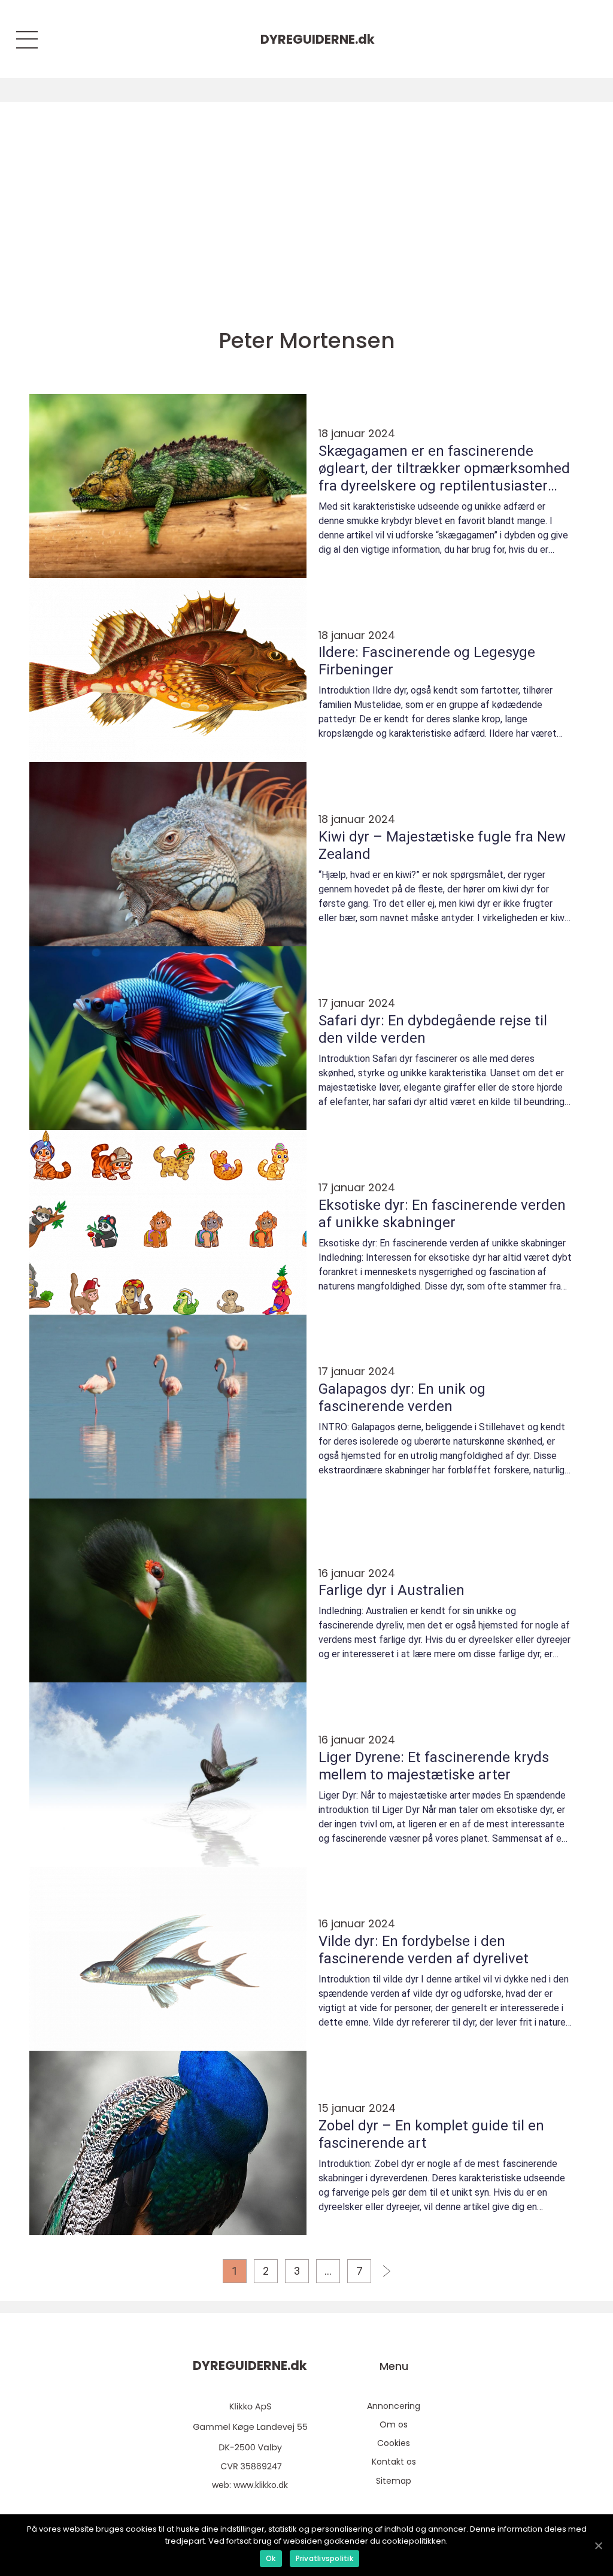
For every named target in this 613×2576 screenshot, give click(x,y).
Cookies (394, 2443)
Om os (394, 2424)
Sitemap (394, 2481)
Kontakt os (394, 2462)
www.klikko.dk (261, 2485)
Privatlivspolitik (324, 2558)
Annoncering (394, 2406)
